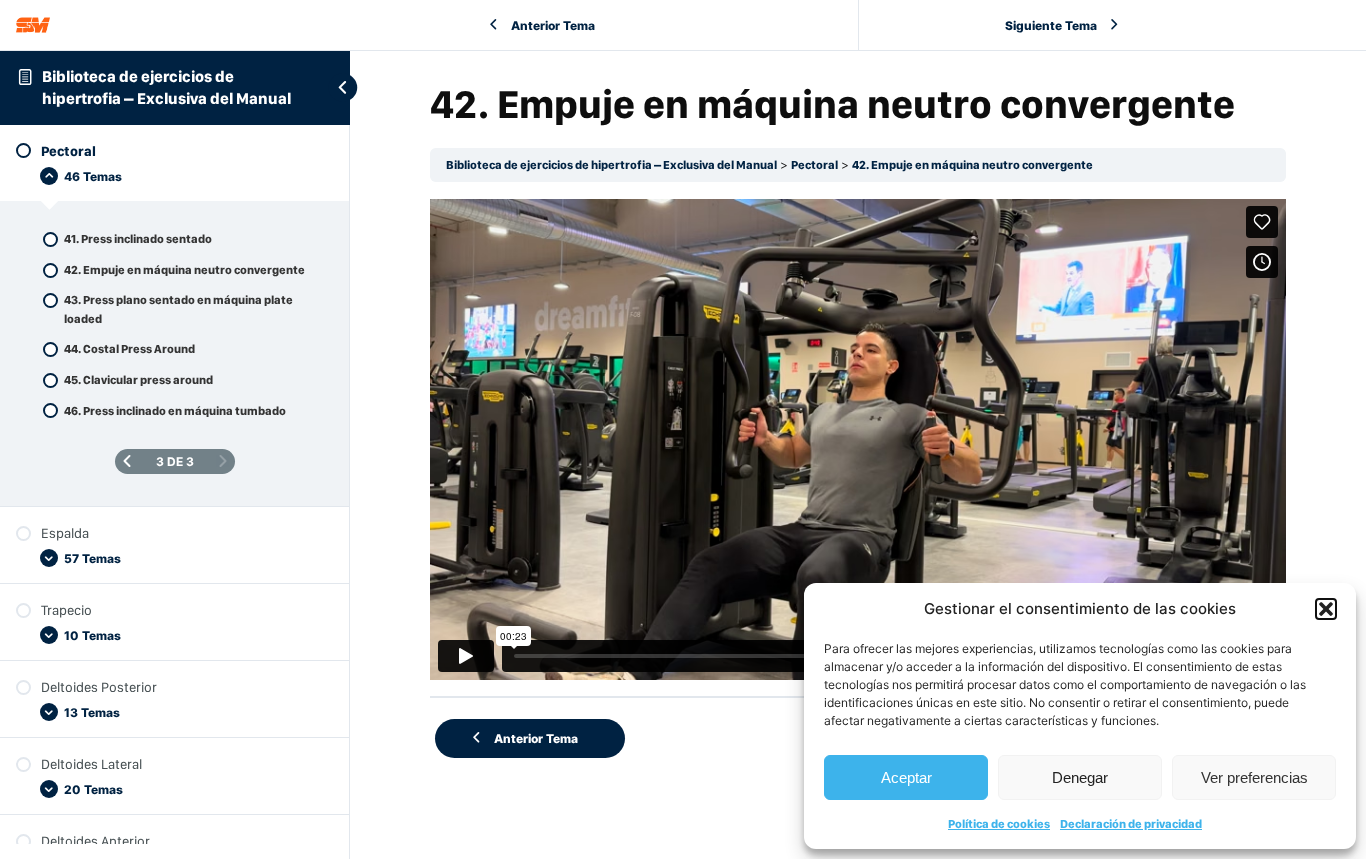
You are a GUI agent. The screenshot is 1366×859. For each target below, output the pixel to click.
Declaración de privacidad (1131, 824)
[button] (1326, 609)
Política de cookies (999, 824)
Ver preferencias (1254, 777)
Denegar (1080, 777)
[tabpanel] (858, 439)
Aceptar (906, 777)
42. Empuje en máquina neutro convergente (972, 165)
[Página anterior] (127, 461)
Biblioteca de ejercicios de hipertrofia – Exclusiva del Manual (611, 165)
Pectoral (814, 165)
